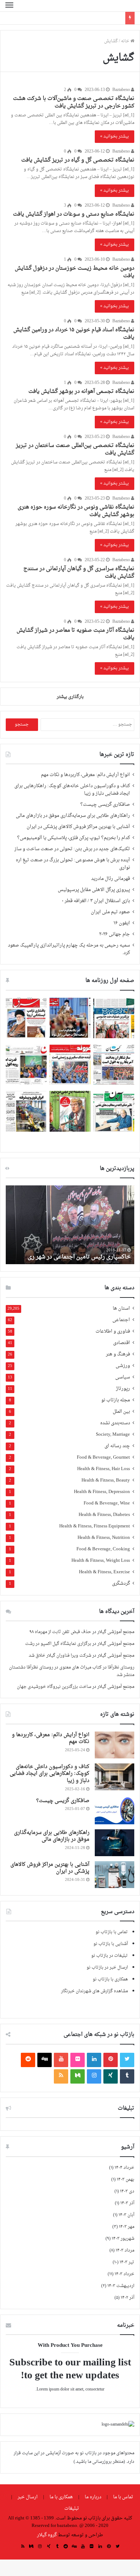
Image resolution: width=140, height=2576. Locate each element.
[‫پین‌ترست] (111, 2060)
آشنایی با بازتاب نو (111, 1944)
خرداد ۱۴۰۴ (124, 2168)
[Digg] (45, 2060)
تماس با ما (123, 2497)
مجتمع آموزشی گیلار (116, 1632)
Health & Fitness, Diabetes (104, 1515)
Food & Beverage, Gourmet (103, 1458)
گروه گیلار (47, 2535)
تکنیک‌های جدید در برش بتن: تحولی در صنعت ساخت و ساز (72, 849)
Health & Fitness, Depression (102, 1492)
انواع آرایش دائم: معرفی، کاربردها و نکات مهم (85, 775)
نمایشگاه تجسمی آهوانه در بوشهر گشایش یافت (81, 392)
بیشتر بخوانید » (115, 136)
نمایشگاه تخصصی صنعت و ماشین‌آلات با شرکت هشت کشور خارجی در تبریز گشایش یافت (74, 102)
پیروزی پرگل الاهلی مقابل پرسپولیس (94, 890)
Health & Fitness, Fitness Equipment (95, 1527)
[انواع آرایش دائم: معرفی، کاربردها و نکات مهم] (115, 1745)
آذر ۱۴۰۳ (127, 2203)
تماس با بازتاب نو (112, 1932)
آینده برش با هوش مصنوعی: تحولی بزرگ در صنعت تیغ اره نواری (73, 864)
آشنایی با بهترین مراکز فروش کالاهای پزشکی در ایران (78, 827)
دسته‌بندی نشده (115, 1423)
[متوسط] (78, 2076)
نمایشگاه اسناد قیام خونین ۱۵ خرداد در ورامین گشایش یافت (74, 334)
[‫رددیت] (28, 2060)
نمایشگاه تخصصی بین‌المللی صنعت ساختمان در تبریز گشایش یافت (75, 449)
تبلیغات (72, 2508)
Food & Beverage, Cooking (103, 1549)
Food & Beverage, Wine (107, 1504)
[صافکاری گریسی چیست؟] (115, 1811)
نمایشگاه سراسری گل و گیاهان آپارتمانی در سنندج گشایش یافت (79, 573)
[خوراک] (61, 2076)
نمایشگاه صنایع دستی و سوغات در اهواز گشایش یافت (74, 214)
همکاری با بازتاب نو (110, 1979)
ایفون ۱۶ (122, 923)
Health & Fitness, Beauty (106, 1481)
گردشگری (121, 1584)
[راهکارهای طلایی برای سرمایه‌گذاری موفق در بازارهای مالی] (115, 1843)
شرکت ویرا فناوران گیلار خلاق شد (60, 1656)
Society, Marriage (113, 1435)
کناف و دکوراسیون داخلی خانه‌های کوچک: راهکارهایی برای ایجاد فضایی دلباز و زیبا (72, 790)
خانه (126, 41)
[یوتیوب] (61, 2060)
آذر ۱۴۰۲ (127, 2298)
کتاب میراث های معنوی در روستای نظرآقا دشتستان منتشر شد (72, 1671)
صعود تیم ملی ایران (110, 912)
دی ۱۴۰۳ (127, 2191)
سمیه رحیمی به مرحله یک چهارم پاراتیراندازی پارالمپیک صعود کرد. (69, 949)
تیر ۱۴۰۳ (127, 2262)
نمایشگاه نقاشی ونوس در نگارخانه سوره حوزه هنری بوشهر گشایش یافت (76, 511)
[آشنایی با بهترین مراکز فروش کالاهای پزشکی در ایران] (115, 1875)
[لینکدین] (94, 2060)
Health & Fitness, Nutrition (104, 1538)
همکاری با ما (61, 2497)
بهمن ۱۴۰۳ (125, 2180)
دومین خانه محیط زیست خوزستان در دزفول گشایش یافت (74, 272)
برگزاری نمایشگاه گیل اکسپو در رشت (58, 1644)
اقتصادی (122, 1343)
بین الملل (121, 1412)
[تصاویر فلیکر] (78, 2060)
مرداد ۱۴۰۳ (125, 2250)
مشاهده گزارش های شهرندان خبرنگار (94, 1991)
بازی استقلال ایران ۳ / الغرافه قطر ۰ (96, 901)
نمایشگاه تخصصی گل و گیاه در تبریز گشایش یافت (78, 160)
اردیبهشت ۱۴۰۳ (121, 2286)
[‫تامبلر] (127, 2076)
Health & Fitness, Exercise (104, 1572)
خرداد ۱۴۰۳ (124, 2274)
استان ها (121, 1309)
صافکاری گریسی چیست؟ (105, 805)
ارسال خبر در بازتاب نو (107, 1968)
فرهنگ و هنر (118, 1355)
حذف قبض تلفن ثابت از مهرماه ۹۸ (60, 1632)
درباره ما (93, 2497)
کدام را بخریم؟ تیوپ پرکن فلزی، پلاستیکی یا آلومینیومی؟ (74, 838)
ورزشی (123, 1366)
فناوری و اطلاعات (113, 1332)
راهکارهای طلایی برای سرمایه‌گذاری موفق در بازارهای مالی (73, 816)
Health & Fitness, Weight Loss (101, 1561)
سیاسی (123, 1378)
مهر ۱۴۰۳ (127, 2227)
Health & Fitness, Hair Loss (104, 1469)
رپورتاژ (123, 1389)
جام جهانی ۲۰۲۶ (115, 934)
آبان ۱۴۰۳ (126, 2215)
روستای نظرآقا (121, 1667)
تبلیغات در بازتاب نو (109, 1956)
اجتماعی (121, 1320)
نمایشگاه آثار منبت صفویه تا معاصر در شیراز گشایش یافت (75, 634)
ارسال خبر (28, 2497)
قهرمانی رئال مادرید (111, 879)
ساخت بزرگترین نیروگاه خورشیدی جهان (54, 1687)
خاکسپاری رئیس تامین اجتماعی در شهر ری (79, 1257)
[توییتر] (127, 2060)
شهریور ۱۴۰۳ (123, 2239)
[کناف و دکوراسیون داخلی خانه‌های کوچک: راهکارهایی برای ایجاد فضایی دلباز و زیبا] (115, 1777)
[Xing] (111, 2076)
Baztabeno (122, 90)
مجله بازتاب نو (116, 1400)
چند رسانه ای (117, 1446)
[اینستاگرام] (94, 2076)
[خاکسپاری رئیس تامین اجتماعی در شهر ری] (70, 1225)
